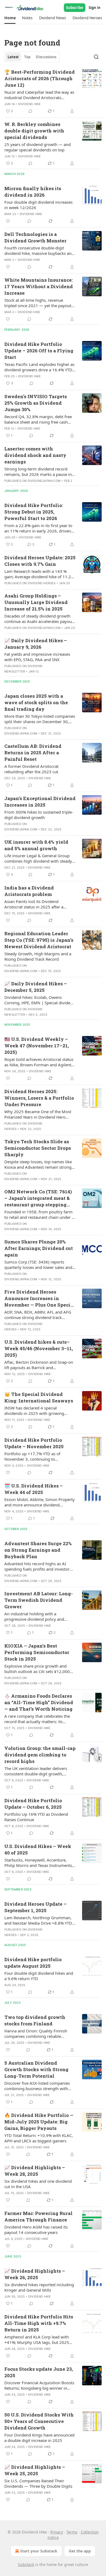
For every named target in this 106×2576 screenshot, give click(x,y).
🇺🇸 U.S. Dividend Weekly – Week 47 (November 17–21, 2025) (37, 1046)
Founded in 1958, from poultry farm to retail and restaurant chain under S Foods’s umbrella (39, 1214)
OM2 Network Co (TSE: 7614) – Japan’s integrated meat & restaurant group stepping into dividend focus (38, 1198)
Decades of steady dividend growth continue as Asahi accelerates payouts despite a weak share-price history (40, 619)
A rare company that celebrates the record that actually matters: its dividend (37, 1719)
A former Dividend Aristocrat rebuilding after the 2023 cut (31, 769)
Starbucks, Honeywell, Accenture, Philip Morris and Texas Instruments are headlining (38, 1863)
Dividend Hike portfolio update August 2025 (33, 1963)
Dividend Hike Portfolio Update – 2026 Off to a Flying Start (39, 351)
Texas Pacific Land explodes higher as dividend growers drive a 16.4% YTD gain (39, 367)
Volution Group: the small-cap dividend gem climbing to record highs (40, 1755)
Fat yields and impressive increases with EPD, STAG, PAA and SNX (37, 657)
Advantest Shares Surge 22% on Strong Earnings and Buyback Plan (38, 1550)
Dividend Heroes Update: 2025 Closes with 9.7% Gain (40, 561)
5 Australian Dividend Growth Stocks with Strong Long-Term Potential (36, 2069)
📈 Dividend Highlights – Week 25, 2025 (35, 2470)
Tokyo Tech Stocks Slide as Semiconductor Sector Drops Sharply (38, 1148)
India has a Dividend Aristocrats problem (29, 891)
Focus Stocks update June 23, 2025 (39, 2372)
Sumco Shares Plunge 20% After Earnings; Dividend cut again (39, 1248)
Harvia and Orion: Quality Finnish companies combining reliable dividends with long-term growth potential (36, 2033)
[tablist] (32, 57)
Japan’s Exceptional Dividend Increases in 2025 (40, 802)
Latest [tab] (13, 57)
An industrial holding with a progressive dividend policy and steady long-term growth (34, 1616)
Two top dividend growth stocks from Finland (35, 2020)
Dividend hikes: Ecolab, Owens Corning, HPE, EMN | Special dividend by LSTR (40, 1000)
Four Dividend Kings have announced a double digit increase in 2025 (39, 2438)
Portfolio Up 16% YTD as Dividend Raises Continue (36, 1817)
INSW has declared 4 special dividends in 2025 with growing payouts (34, 1411)
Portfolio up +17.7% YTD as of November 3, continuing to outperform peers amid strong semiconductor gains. (33, 1456)
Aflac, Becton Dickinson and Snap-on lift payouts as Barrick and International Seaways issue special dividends (39, 1365)
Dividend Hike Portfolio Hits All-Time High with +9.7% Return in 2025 (39, 2323)
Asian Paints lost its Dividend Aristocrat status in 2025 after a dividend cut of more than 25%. (34, 904)
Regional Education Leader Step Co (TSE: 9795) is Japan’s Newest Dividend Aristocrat (39, 940)
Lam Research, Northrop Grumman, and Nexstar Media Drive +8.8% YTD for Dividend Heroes (38, 1920)
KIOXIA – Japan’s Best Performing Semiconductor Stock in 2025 (37, 1652)
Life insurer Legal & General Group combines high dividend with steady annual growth (38, 858)
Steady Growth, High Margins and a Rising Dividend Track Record (38, 956)
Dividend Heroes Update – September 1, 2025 (35, 1907)
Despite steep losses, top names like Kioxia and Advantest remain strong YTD (38, 1164)
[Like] (8, 221)
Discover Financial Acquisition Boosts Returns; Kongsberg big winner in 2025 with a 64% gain (39, 2385)
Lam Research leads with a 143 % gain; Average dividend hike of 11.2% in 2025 (39, 574)
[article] (53, 92)
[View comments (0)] (30, 111)
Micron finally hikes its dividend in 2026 (33, 192)
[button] (10, 18)
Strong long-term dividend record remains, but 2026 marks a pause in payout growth (38, 472)
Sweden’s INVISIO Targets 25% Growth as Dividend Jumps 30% (36, 403)
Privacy (57, 2532)
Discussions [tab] (46, 57)
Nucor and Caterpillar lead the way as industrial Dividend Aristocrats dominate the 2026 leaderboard (39, 95)
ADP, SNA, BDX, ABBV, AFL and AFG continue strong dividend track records (38, 1315)
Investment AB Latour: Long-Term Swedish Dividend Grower (39, 1600)
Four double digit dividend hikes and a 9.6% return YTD (39, 1976)
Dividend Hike (30, 104)
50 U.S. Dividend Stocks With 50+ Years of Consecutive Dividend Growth (39, 2421)
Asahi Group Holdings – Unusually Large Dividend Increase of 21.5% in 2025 (36, 602)
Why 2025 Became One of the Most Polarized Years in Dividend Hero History (38, 1114)
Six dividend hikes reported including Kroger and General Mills (39, 2287)
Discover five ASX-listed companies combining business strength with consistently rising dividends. (37, 2086)
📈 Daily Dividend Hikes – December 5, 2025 (36, 987)
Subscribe (75, 8)
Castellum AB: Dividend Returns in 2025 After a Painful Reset (33, 753)
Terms (72, 2532)
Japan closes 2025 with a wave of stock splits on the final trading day (36, 702)
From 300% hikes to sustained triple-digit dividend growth (39, 815)
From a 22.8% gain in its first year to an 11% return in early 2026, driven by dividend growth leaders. (38, 528)
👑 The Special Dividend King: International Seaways (39, 1397)
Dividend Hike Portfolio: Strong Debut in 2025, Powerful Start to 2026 (34, 512)
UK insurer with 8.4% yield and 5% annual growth (36, 845)
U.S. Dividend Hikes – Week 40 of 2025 (38, 1849)
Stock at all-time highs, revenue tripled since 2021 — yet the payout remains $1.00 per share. (38, 303)
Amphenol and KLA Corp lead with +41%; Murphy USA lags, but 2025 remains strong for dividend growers (39, 2340)
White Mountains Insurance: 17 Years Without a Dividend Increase (39, 286)
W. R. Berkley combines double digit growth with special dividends (34, 131)
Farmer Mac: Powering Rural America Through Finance (38, 2216)
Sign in (95, 8)
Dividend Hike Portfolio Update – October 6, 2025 (33, 1804)
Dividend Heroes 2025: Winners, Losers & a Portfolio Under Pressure (39, 1098)
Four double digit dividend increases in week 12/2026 (38, 205)
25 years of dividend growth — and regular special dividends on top (38, 147)
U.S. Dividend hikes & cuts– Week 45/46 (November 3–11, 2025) (39, 1348)
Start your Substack (39, 2551)
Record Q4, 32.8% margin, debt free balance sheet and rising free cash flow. (38, 419)
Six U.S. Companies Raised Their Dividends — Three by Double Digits (38, 2483)
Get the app (80, 2551)
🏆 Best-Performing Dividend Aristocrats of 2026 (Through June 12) (40, 78)
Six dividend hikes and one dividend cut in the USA (38, 2184)
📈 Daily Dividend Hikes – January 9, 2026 (36, 644)
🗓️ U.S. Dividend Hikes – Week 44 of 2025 (34, 1489)
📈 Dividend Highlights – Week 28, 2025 (35, 2171)
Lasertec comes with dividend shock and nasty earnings (35, 455)
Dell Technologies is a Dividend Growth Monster (35, 237)
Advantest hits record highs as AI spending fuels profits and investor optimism (37, 1566)
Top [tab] (27, 57)
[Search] (96, 57)
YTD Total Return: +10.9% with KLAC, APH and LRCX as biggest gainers (39, 2138)
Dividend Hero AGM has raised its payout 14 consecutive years (36, 2230)
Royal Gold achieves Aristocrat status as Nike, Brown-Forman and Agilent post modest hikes (39, 1062)
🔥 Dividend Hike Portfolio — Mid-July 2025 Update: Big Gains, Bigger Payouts (39, 2122)
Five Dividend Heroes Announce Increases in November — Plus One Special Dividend (40, 1298)
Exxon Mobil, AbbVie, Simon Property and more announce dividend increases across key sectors (40, 1502)
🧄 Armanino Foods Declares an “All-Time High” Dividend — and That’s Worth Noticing (39, 1702)
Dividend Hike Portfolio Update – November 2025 (34, 1443)
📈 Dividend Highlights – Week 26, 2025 (35, 2274)
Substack (26, 2564)
